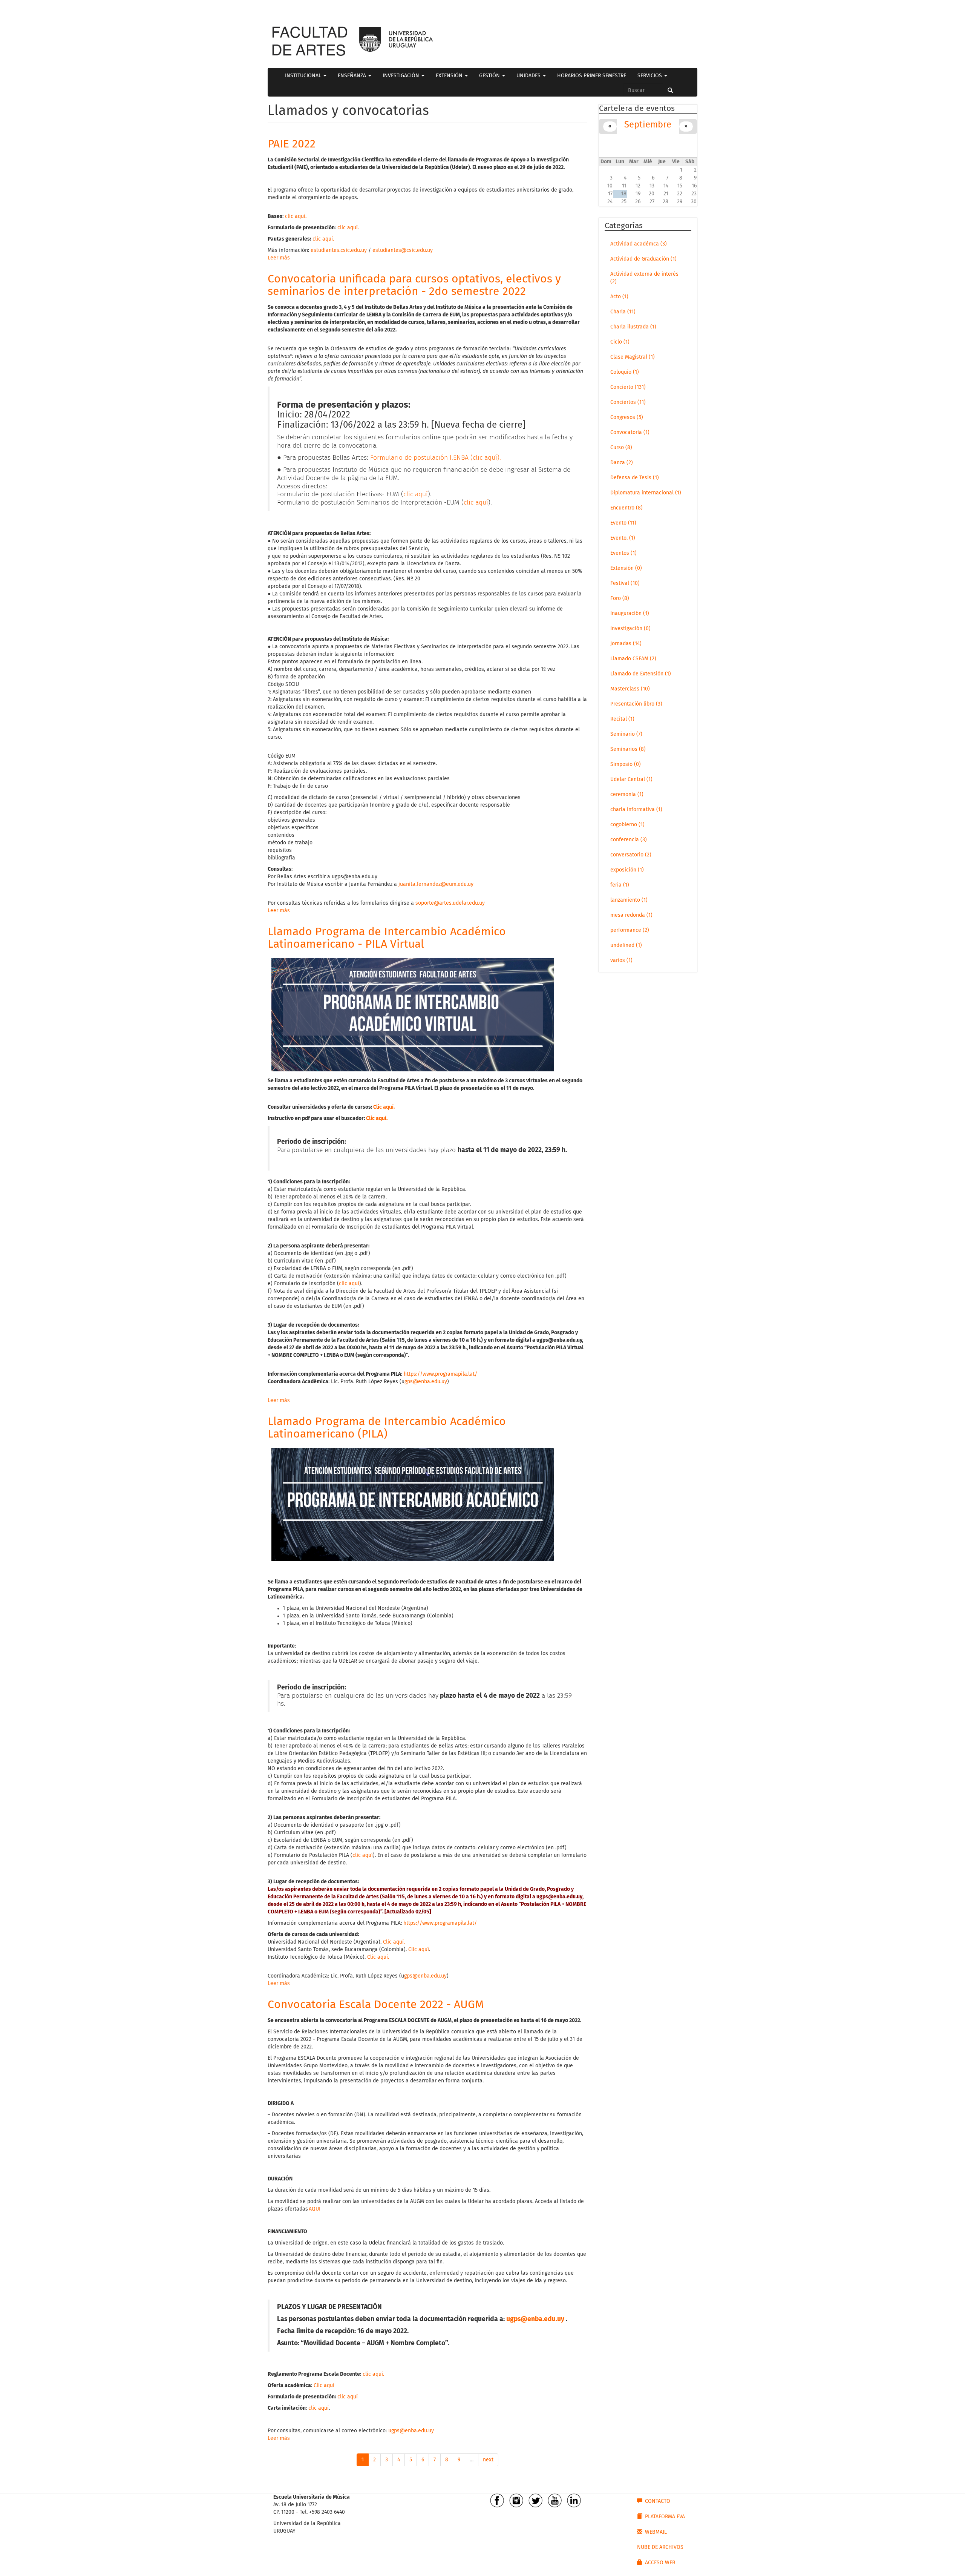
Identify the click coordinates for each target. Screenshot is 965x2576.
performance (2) (630, 930)
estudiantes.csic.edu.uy (339, 250)
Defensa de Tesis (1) (635, 478)
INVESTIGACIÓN (402, 76)
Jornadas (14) (626, 644)
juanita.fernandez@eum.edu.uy (436, 884)
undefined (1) (626, 945)
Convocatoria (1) (630, 433)
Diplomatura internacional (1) (646, 493)
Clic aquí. (394, 1942)
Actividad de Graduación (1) (643, 259)
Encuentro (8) (626, 508)
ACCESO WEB (660, 2563)
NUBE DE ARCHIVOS (660, 2547)
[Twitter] (535, 2500)
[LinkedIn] (574, 2500)
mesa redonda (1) (631, 915)
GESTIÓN (490, 76)
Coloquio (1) (625, 372)
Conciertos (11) (628, 402)
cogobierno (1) (627, 825)
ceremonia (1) (627, 795)
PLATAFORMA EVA (665, 2517)
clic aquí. (296, 216)
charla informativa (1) (636, 810)
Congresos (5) (627, 417)
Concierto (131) (628, 387)
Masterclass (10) (630, 689)
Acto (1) (619, 297)
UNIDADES (529, 76)
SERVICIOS (650, 76)
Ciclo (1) (620, 342)
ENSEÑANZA (353, 76)
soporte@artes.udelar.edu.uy (450, 903)
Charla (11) (623, 312)
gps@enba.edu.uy (426, 1382)
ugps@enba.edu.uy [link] (355, 877)
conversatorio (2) (631, 855)
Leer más (279, 258)
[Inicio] (309, 41)
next (488, 2460)
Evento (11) (623, 523)
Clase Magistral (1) (633, 357)
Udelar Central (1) (631, 779)
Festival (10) (625, 583)
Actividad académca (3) (639, 244)
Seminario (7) (626, 734)
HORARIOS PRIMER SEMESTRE (592, 76)
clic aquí (416, 494)
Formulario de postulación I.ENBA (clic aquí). (436, 458)
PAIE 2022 (292, 144)
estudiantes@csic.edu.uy (403, 250)
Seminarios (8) (628, 749)
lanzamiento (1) (629, 900)
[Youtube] (555, 2500)
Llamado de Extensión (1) (641, 674)
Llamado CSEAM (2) (633, 659)
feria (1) (620, 885)
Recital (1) (622, 719)
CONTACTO (658, 2501)
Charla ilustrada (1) (633, 327)
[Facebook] (497, 2500)
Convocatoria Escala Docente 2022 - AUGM (376, 2005)
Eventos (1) (623, 553)
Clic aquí (383, 1107)
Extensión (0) (626, 568)
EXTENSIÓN (450, 76)
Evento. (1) (623, 538)
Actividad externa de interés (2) (644, 278)
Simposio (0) (626, 764)
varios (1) (621, 960)
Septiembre (648, 125)
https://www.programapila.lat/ (440, 1374)
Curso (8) (621, 448)
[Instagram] (516, 2500)
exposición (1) (627, 870)
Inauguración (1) (630, 614)
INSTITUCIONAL (304, 76)
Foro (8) (620, 598)
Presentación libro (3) (636, 704)
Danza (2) (622, 463)
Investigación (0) (630, 629)
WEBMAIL (656, 2532)
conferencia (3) (629, 840)
